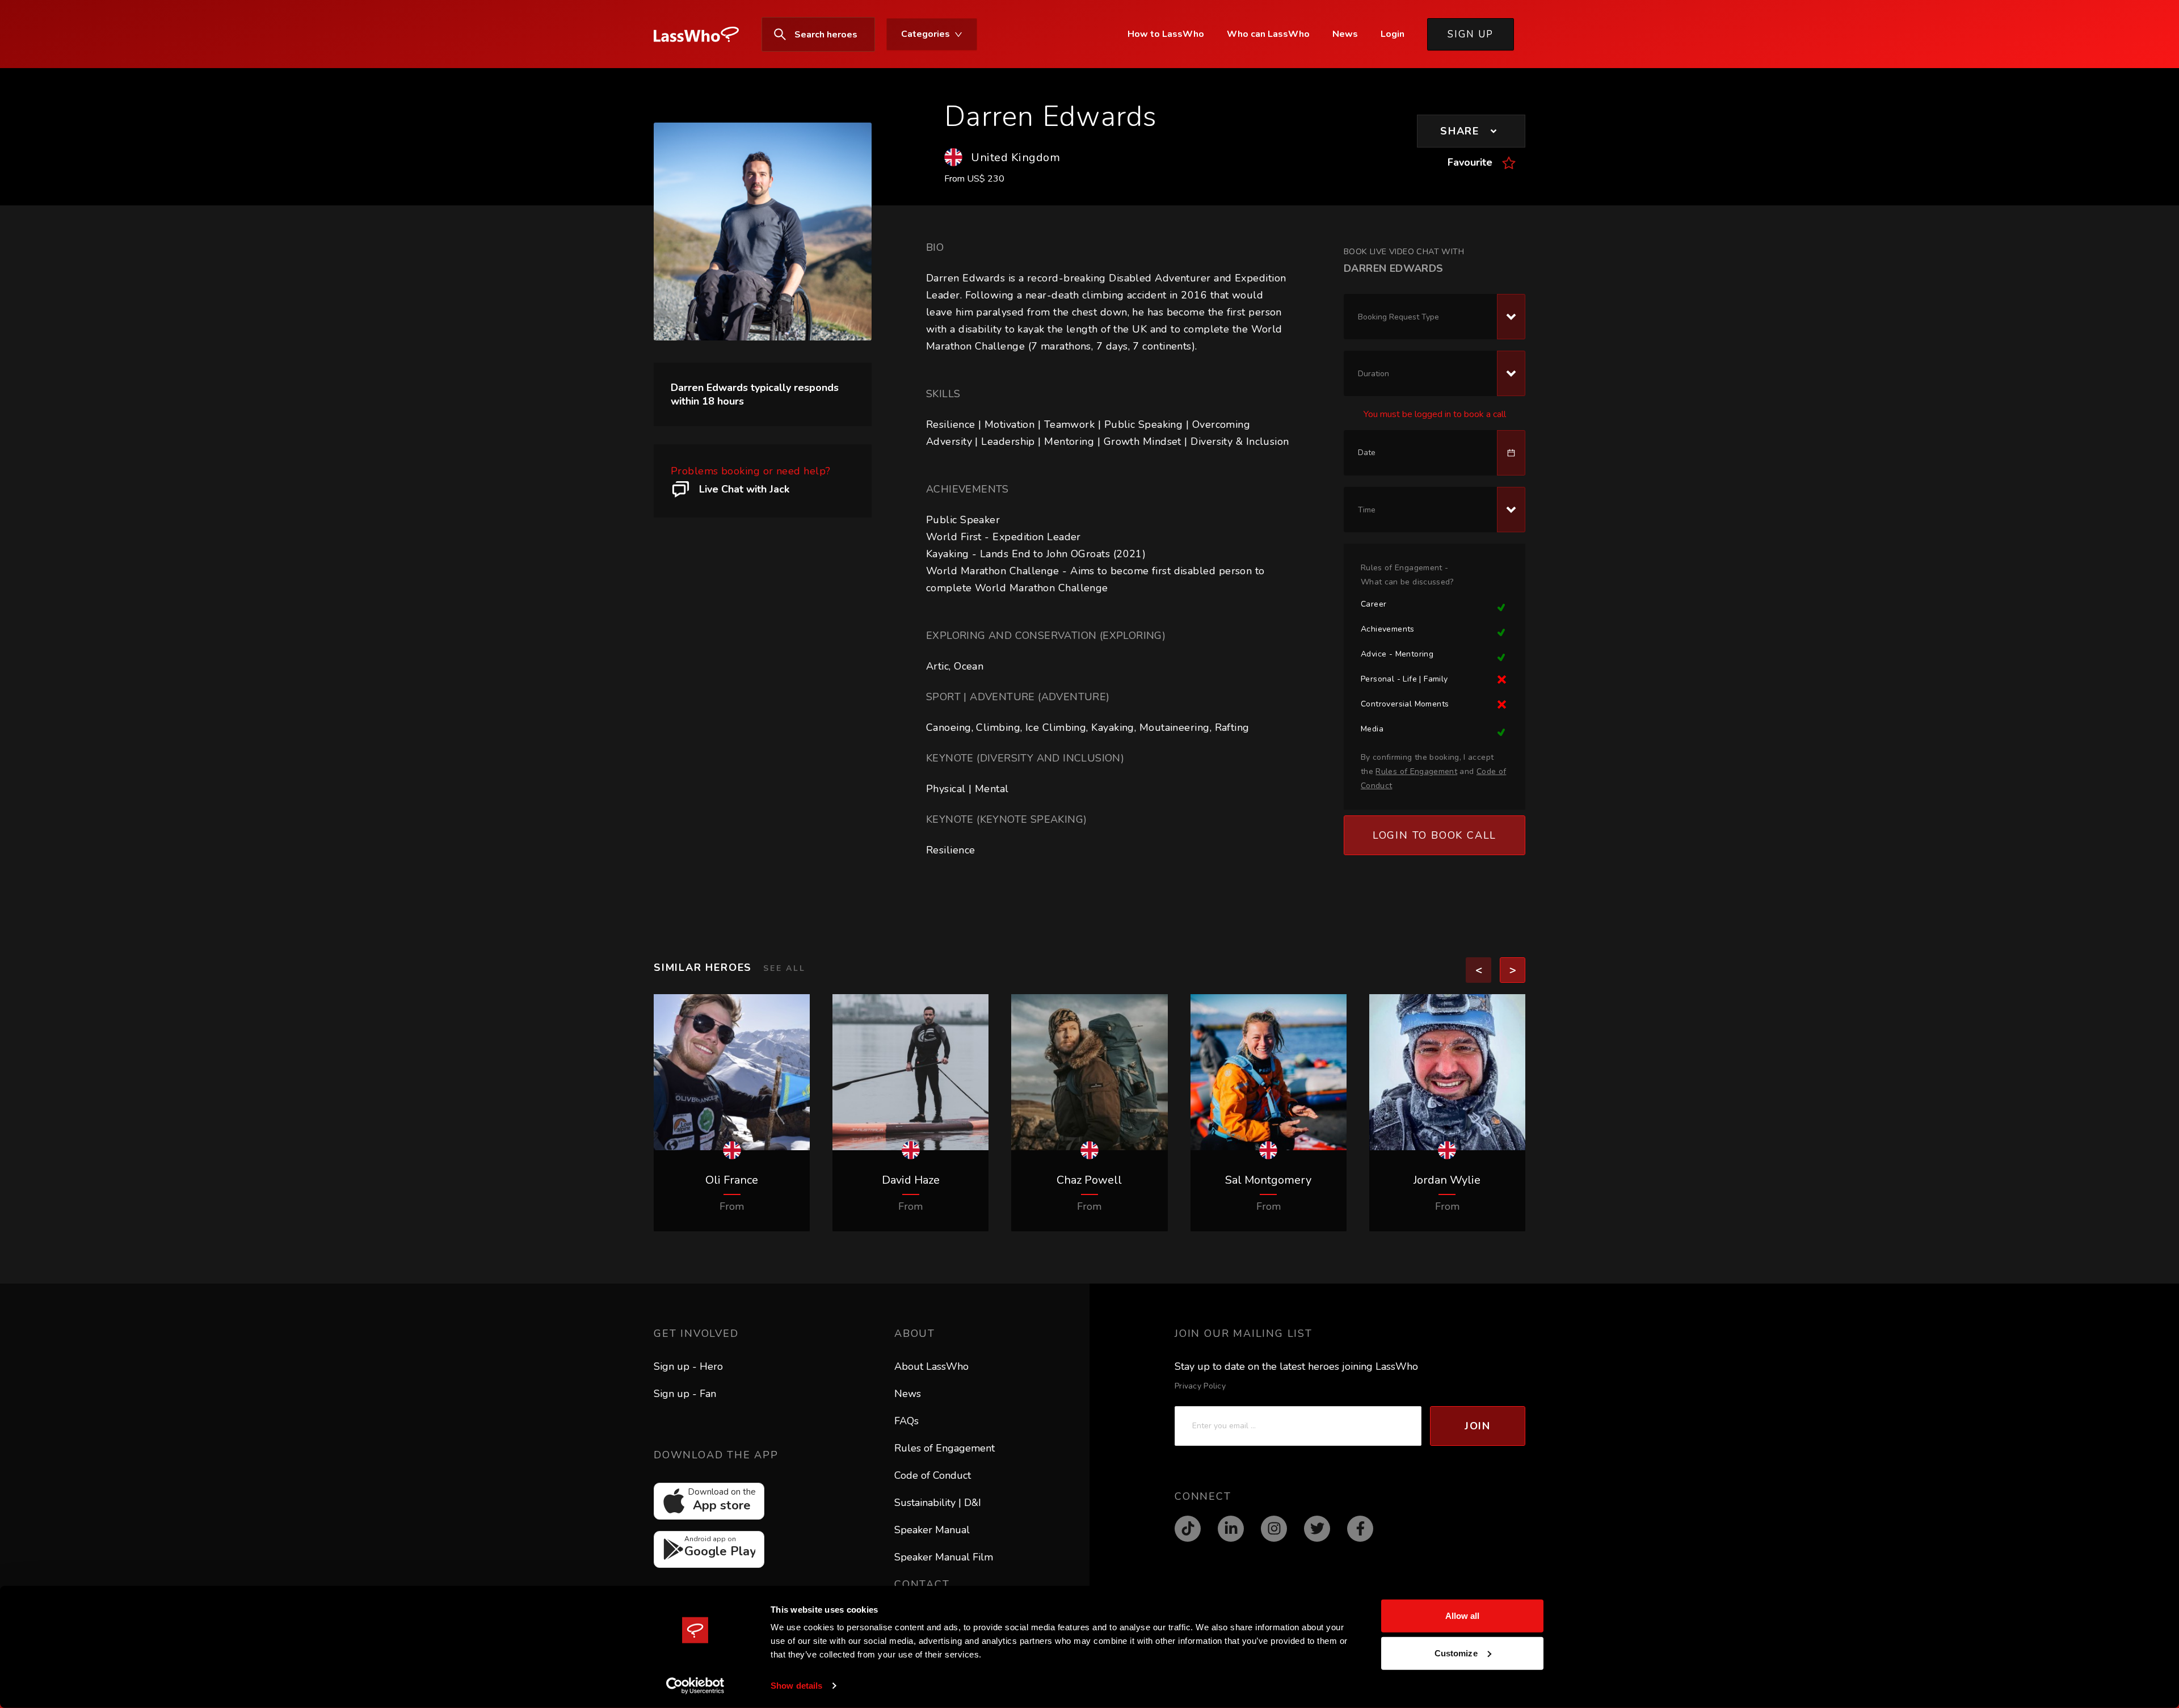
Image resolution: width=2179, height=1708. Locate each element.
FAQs (906, 1421)
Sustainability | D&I (938, 1503)
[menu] (872, 34)
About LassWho (931, 1366)
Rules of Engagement (945, 1448)
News (908, 1394)
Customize (1456, 1653)
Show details (796, 1686)
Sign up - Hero (688, 1366)
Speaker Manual (932, 1530)
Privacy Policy (1200, 1386)
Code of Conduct (933, 1475)
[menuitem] (702, 35)
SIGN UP (1471, 34)
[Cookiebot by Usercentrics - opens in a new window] (695, 1686)
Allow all (1463, 1616)
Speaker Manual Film (944, 1557)
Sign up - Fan (685, 1394)
